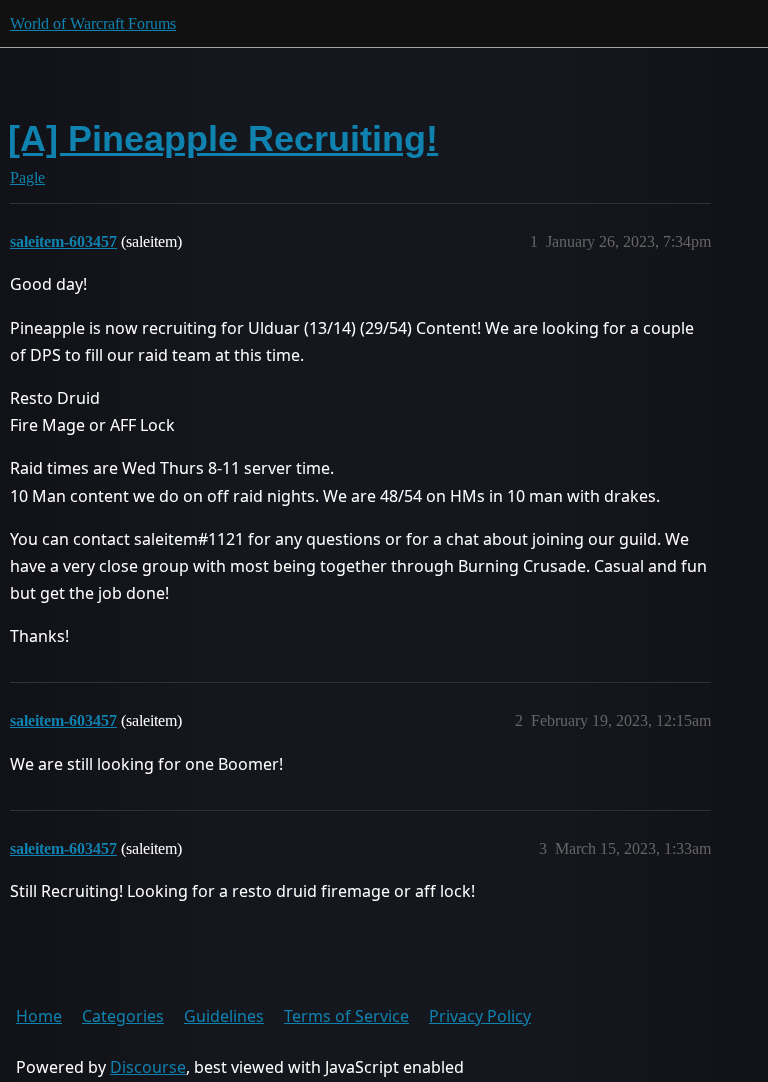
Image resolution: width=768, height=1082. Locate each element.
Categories (123, 1016)
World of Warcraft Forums (93, 23)
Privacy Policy (480, 1016)
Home (39, 1016)
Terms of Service (346, 1016)
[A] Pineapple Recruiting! (223, 138)
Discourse (148, 1067)
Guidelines (224, 1016)
